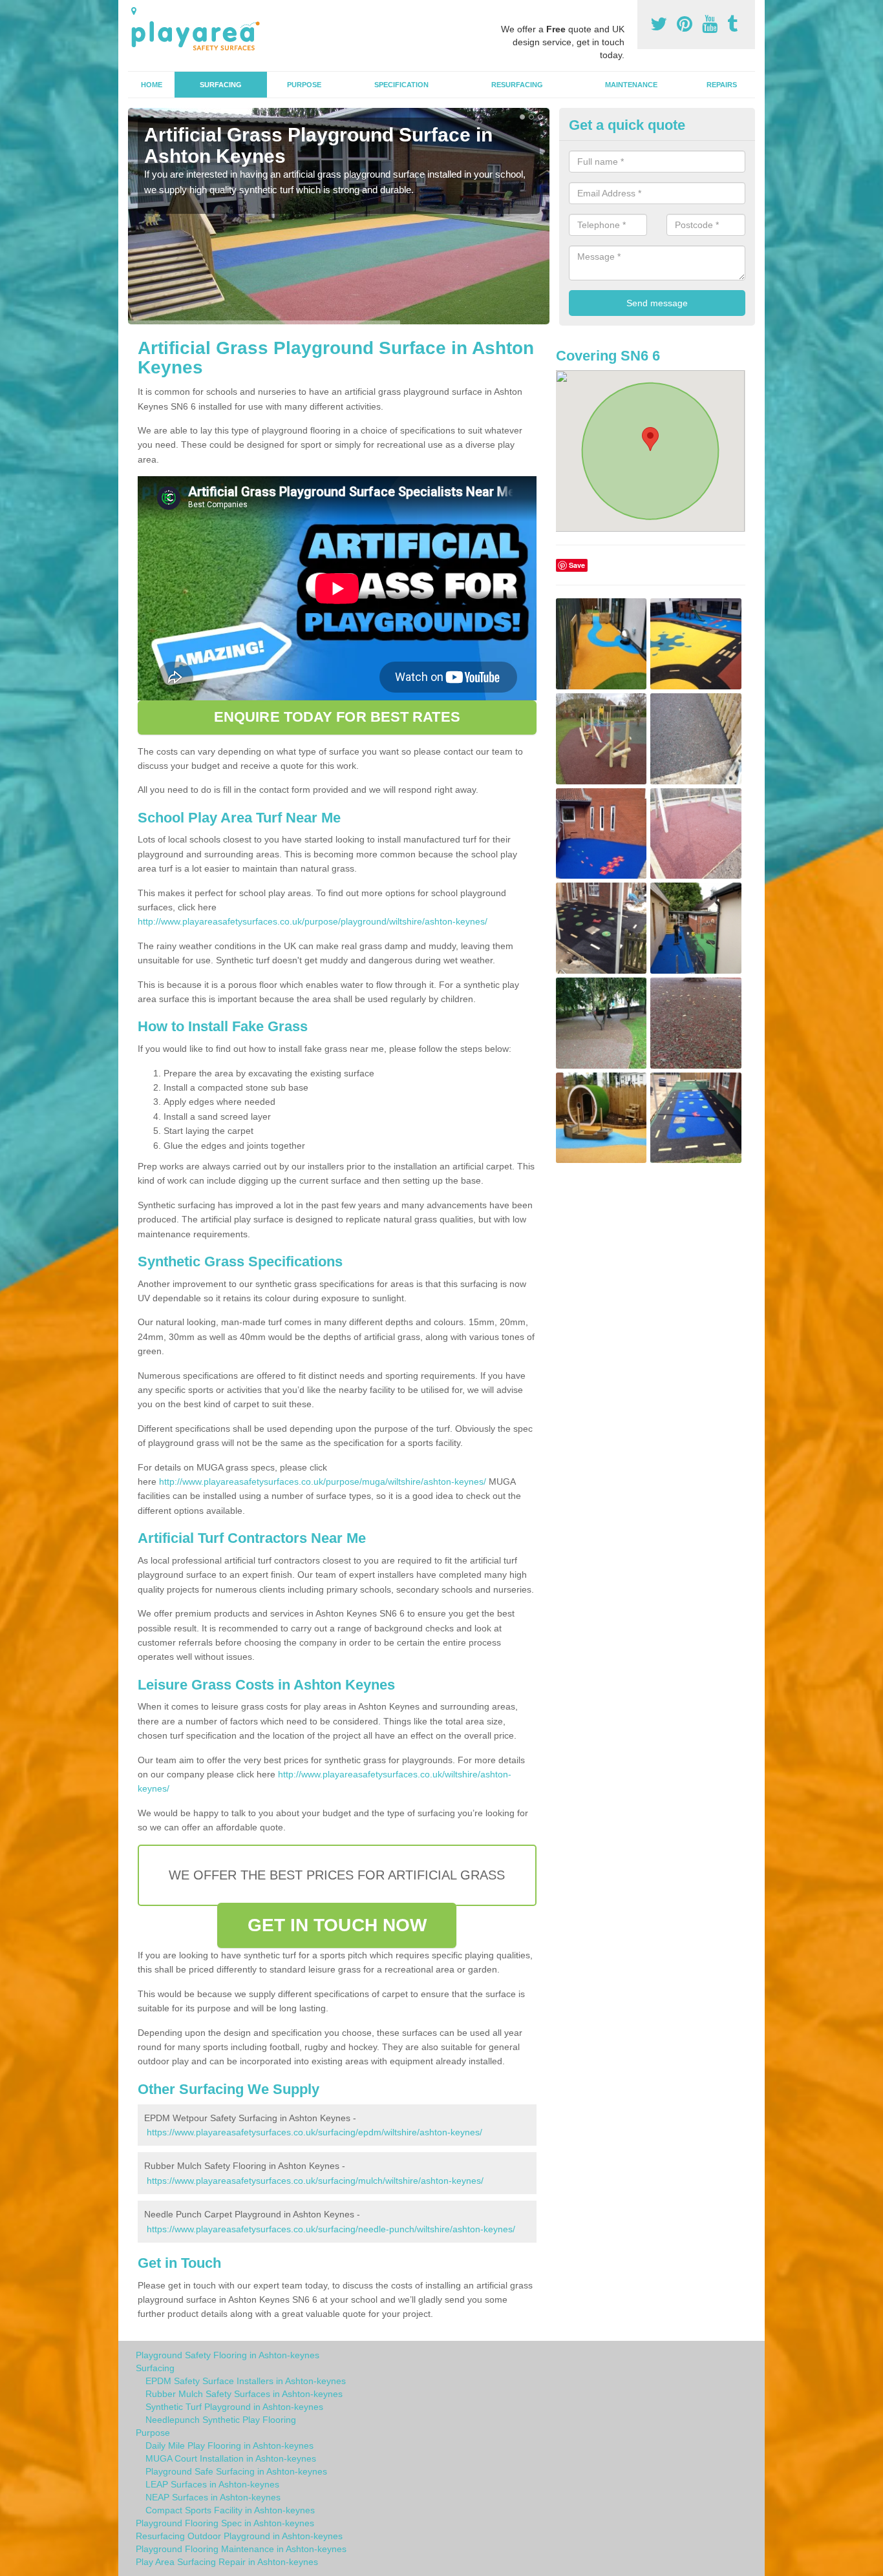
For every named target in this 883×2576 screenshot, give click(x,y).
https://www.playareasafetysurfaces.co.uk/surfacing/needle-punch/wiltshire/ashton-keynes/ (331, 2229)
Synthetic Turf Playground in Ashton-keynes (234, 2407)
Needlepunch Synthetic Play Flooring (221, 2420)
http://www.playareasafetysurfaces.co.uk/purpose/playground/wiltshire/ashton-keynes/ (313, 921)
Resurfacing (517, 85)
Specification (401, 85)
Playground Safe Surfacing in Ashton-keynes (236, 2471)
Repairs (722, 85)
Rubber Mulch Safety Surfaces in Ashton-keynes (244, 2394)
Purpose (304, 85)
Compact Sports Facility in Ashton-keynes (230, 2510)
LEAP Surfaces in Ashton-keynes (212, 2484)
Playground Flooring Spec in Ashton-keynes (225, 2523)
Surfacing (221, 85)
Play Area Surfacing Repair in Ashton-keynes (227, 2562)
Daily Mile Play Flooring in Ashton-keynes (229, 2445)
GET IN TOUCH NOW (337, 1925)
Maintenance (631, 85)
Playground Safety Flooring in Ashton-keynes (228, 2355)
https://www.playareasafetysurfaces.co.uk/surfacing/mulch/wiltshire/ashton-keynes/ (315, 2181)
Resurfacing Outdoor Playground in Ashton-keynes (239, 2536)
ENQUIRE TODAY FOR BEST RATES (337, 717)
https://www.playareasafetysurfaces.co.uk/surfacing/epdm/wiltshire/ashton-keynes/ (314, 2132)
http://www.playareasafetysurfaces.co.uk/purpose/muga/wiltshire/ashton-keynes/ (323, 1482)
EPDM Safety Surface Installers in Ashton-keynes (246, 2381)
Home (152, 85)
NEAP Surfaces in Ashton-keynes (213, 2497)
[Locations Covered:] (134, 11)
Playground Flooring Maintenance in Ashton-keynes (241, 2549)
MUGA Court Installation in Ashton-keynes (231, 2458)
